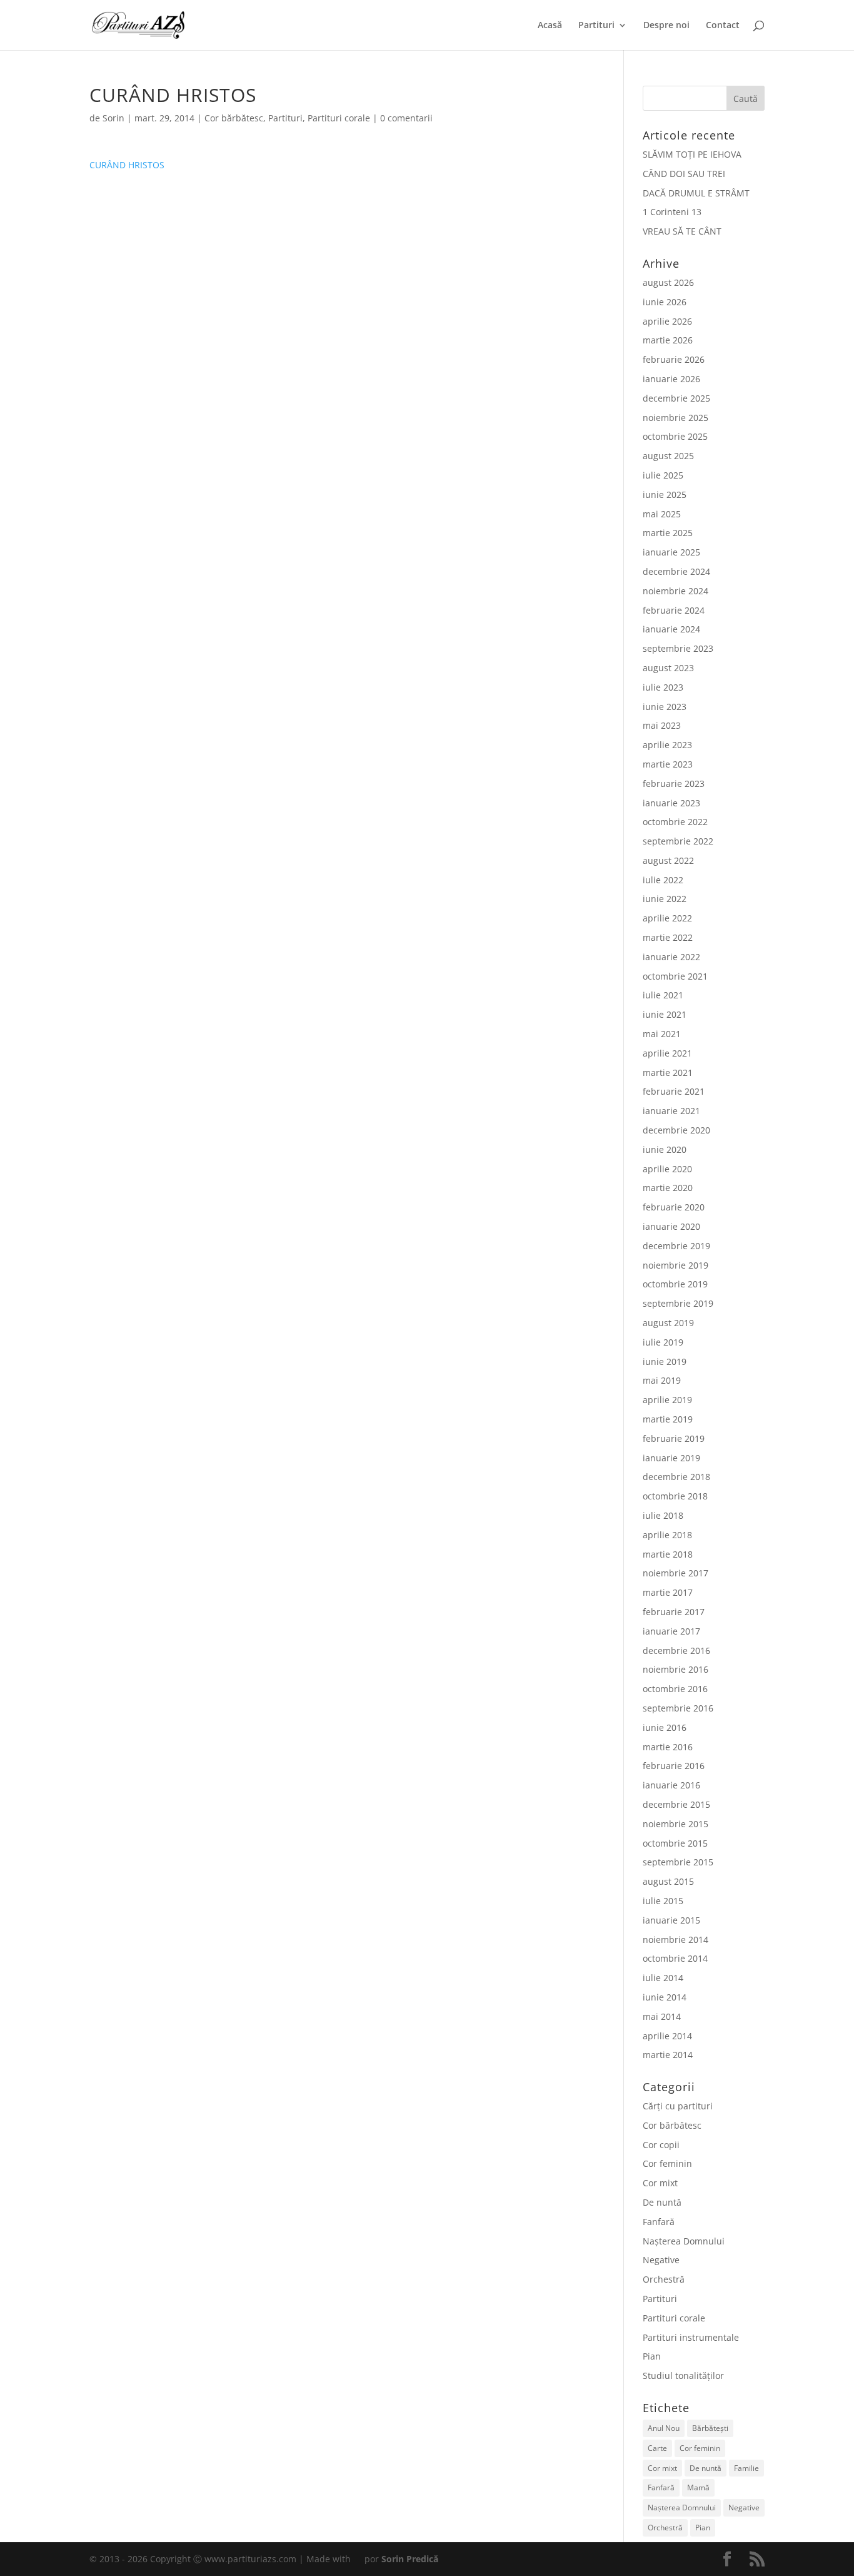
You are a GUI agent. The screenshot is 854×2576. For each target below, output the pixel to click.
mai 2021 (662, 1034)
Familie (746, 2468)
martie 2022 (668, 937)
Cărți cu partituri (678, 2106)
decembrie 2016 (676, 1651)
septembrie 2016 (678, 1708)
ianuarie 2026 (671, 379)
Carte (657, 2448)
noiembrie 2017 (676, 1573)
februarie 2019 (674, 1438)
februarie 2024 (674, 610)
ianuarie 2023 (671, 803)
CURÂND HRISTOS (127, 165)
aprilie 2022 (667, 918)
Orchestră (664, 2279)
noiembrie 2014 (676, 1940)
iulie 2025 (663, 475)
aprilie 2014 (667, 2036)
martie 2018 (668, 1554)
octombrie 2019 (675, 1284)
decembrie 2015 (676, 1804)
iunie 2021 (665, 1014)
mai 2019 (662, 1380)
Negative (661, 2260)
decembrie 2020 (676, 1130)
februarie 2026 (674, 359)
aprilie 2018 (667, 1535)
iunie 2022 (665, 899)
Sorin (113, 118)
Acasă (550, 26)
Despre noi (666, 26)
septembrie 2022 (678, 841)
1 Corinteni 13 (672, 212)
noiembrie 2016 (676, 1669)
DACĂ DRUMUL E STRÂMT (696, 193)
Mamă (698, 2487)
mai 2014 (662, 2016)
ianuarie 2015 (671, 1920)
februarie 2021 (674, 1091)
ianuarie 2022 (671, 957)
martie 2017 (668, 1592)
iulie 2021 (663, 995)
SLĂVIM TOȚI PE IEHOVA (692, 154)
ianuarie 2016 (671, 1785)
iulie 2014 (663, 1978)
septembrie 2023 (678, 648)
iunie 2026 (665, 302)
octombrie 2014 (675, 1958)
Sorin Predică (410, 2559)
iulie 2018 (663, 1515)
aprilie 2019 (667, 1400)
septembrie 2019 (678, 1303)
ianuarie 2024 (671, 629)
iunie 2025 (665, 494)
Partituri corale (339, 118)
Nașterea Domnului (684, 2241)
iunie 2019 (665, 1362)
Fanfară (659, 2222)
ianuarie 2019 (671, 1458)
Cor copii (661, 2145)
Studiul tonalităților (683, 2376)
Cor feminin (667, 2163)
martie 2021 (668, 1072)
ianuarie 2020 (671, 1226)
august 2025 (668, 456)
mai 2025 (662, 514)
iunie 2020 (665, 1149)
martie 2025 (668, 533)
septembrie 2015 (678, 1862)
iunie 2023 (665, 707)
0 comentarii (406, 118)
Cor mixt (660, 2183)
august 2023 (668, 668)
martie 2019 (668, 1419)
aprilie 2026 (667, 321)
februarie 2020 (674, 1207)
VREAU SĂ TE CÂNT (682, 231)
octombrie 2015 (675, 1843)
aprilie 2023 (667, 745)
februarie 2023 (674, 783)
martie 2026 (668, 340)
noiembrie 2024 (676, 591)
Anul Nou (664, 2428)
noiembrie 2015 (676, 1824)
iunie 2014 (665, 1997)
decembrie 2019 (676, 1246)
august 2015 (668, 1881)
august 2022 (668, 860)
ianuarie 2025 (671, 552)
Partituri (596, 26)
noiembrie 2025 (676, 418)
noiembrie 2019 (676, 1265)
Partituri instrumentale (691, 2337)
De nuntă (662, 2202)
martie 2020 (668, 1188)
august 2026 (668, 282)
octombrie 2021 (675, 976)
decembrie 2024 (676, 571)
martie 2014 (668, 2055)
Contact (723, 26)
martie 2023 (668, 764)
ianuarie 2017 (671, 1631)
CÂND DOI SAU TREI (684, 174)
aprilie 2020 (667, 1169)
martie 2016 (668, 1747)
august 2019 (668, 1323)
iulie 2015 (663, 1901)
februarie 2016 (674, 1766)
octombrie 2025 (675, 436)
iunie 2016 (665, 1727)
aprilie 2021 (667, 1053)
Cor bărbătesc (234, 118)
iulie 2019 (663, 1342)
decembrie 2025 (676, 398)
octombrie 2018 (675, 1496)
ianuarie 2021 (671, 1111)
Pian (652, 2356)
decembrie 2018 (676, 1477)
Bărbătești (710, 2428)
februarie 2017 (674, 1612)
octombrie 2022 (675, 822)
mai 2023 (662, 725)
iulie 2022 (663, 880)
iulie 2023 (663, 687)
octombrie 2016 (675, 1689)
